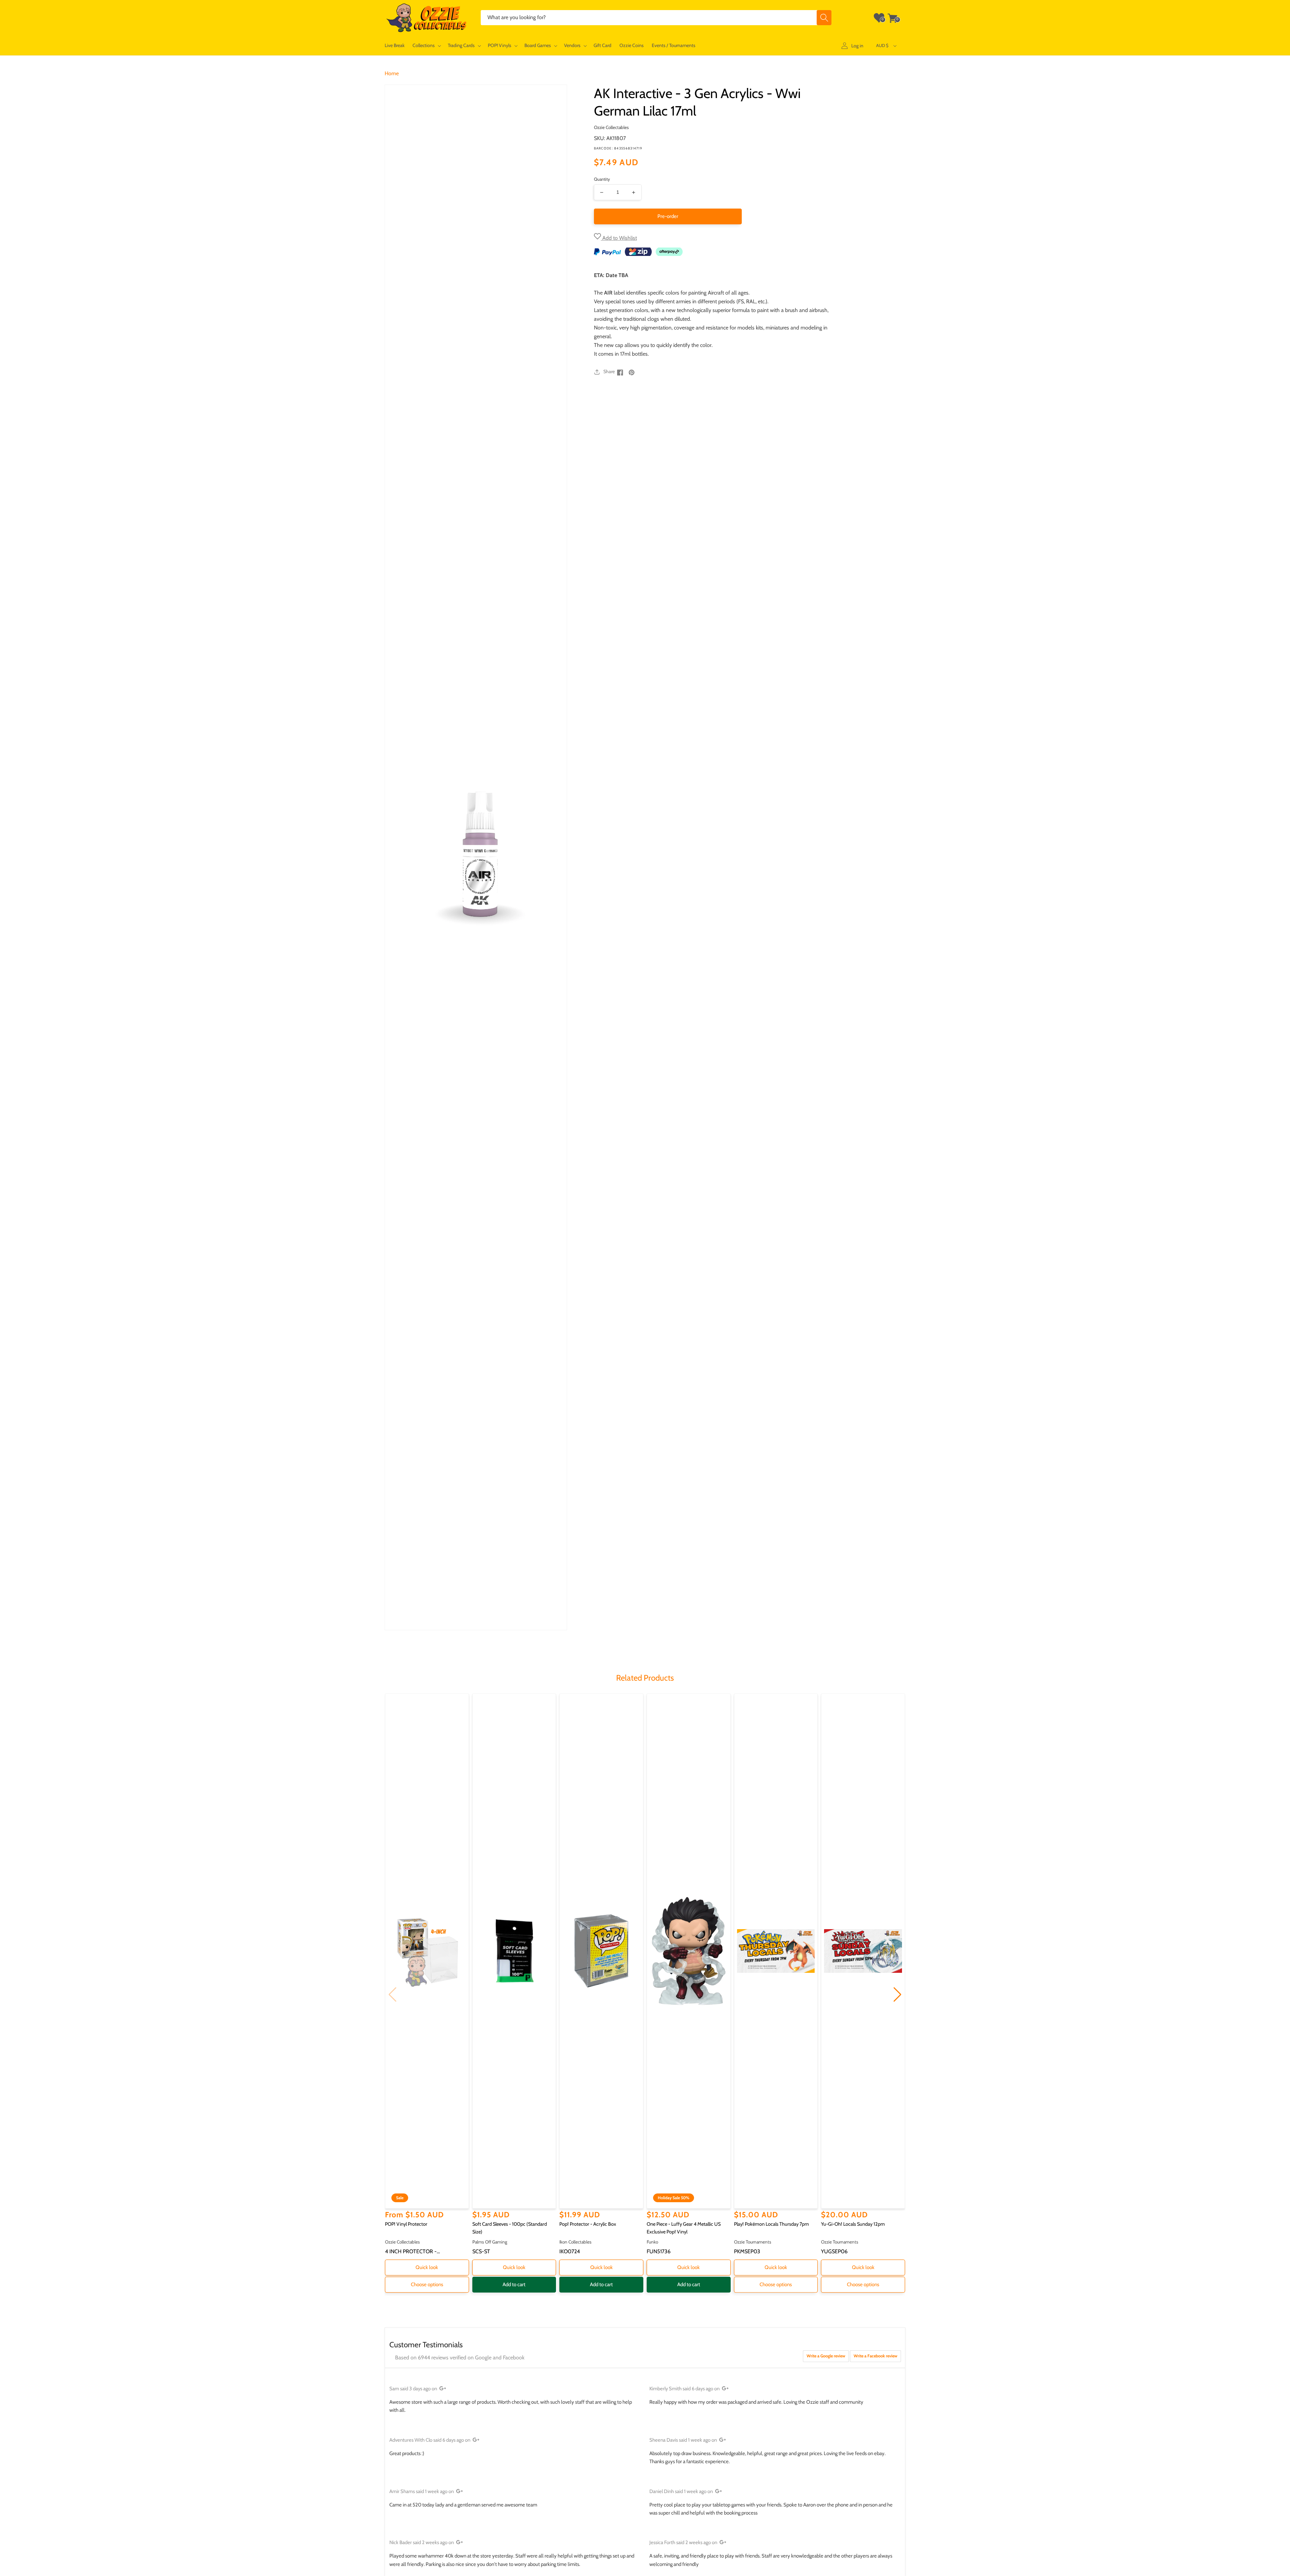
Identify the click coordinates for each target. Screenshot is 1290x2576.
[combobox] (656, 18)
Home (392, 73)
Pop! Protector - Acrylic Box (588, 2224)
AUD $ (882, 45)
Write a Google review (826, 2356)
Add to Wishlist (619, 238)
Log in (857, 46)
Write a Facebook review (875, 2356)
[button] (426, 46)
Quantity (602, 179)
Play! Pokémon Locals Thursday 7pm (771, 2224)
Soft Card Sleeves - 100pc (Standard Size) (510, 2228)
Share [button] (609, 371)
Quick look (427, 2267)
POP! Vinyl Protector (406, 2224)
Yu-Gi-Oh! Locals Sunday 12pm (853, 2224)
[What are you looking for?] (824, 18)
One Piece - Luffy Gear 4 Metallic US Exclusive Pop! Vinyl (684, 2228)
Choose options (427, 2284)
